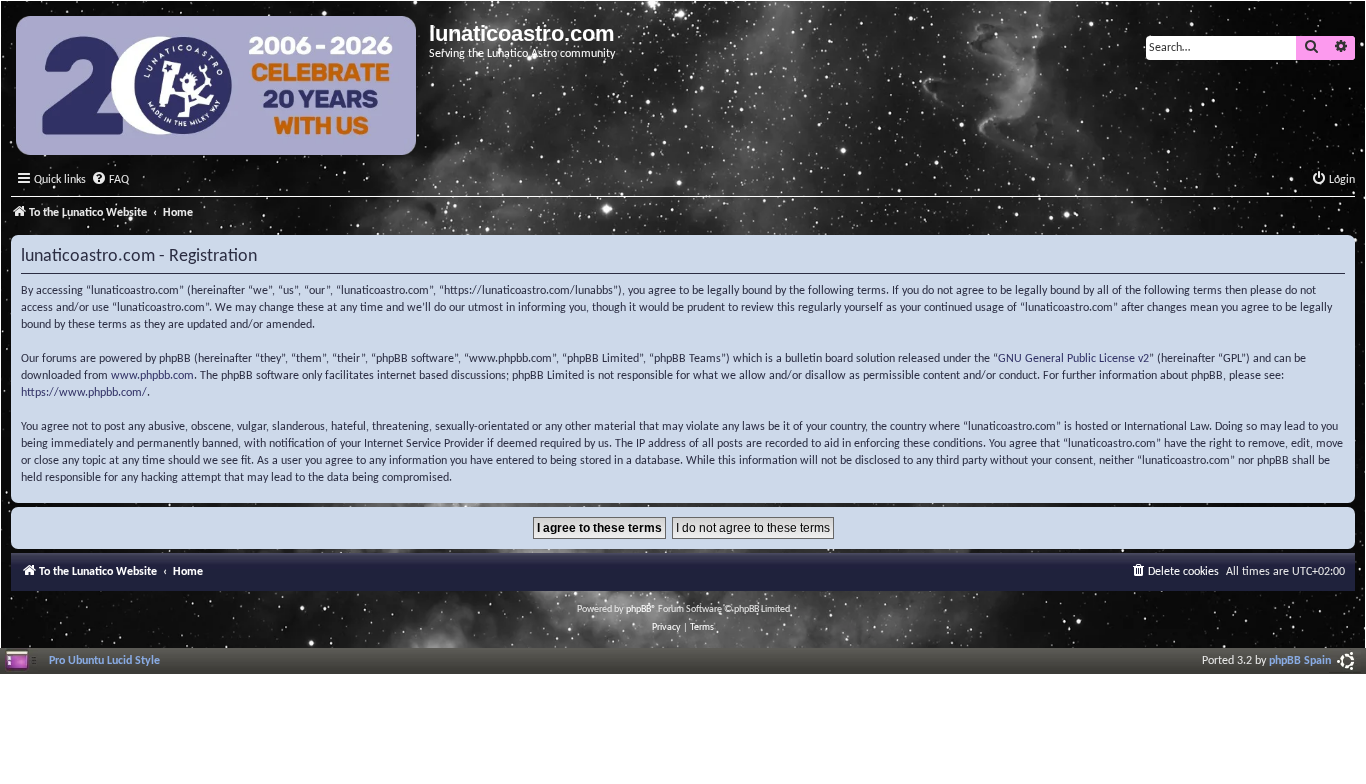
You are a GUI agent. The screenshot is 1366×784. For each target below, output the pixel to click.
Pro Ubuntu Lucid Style (104, 661)
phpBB (638, 609)
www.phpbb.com (152, 376)
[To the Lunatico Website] (217, 88)
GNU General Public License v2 (1073, 359)
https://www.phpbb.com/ (84, 393)
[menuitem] (110, 180)
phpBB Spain (1300, 661)
